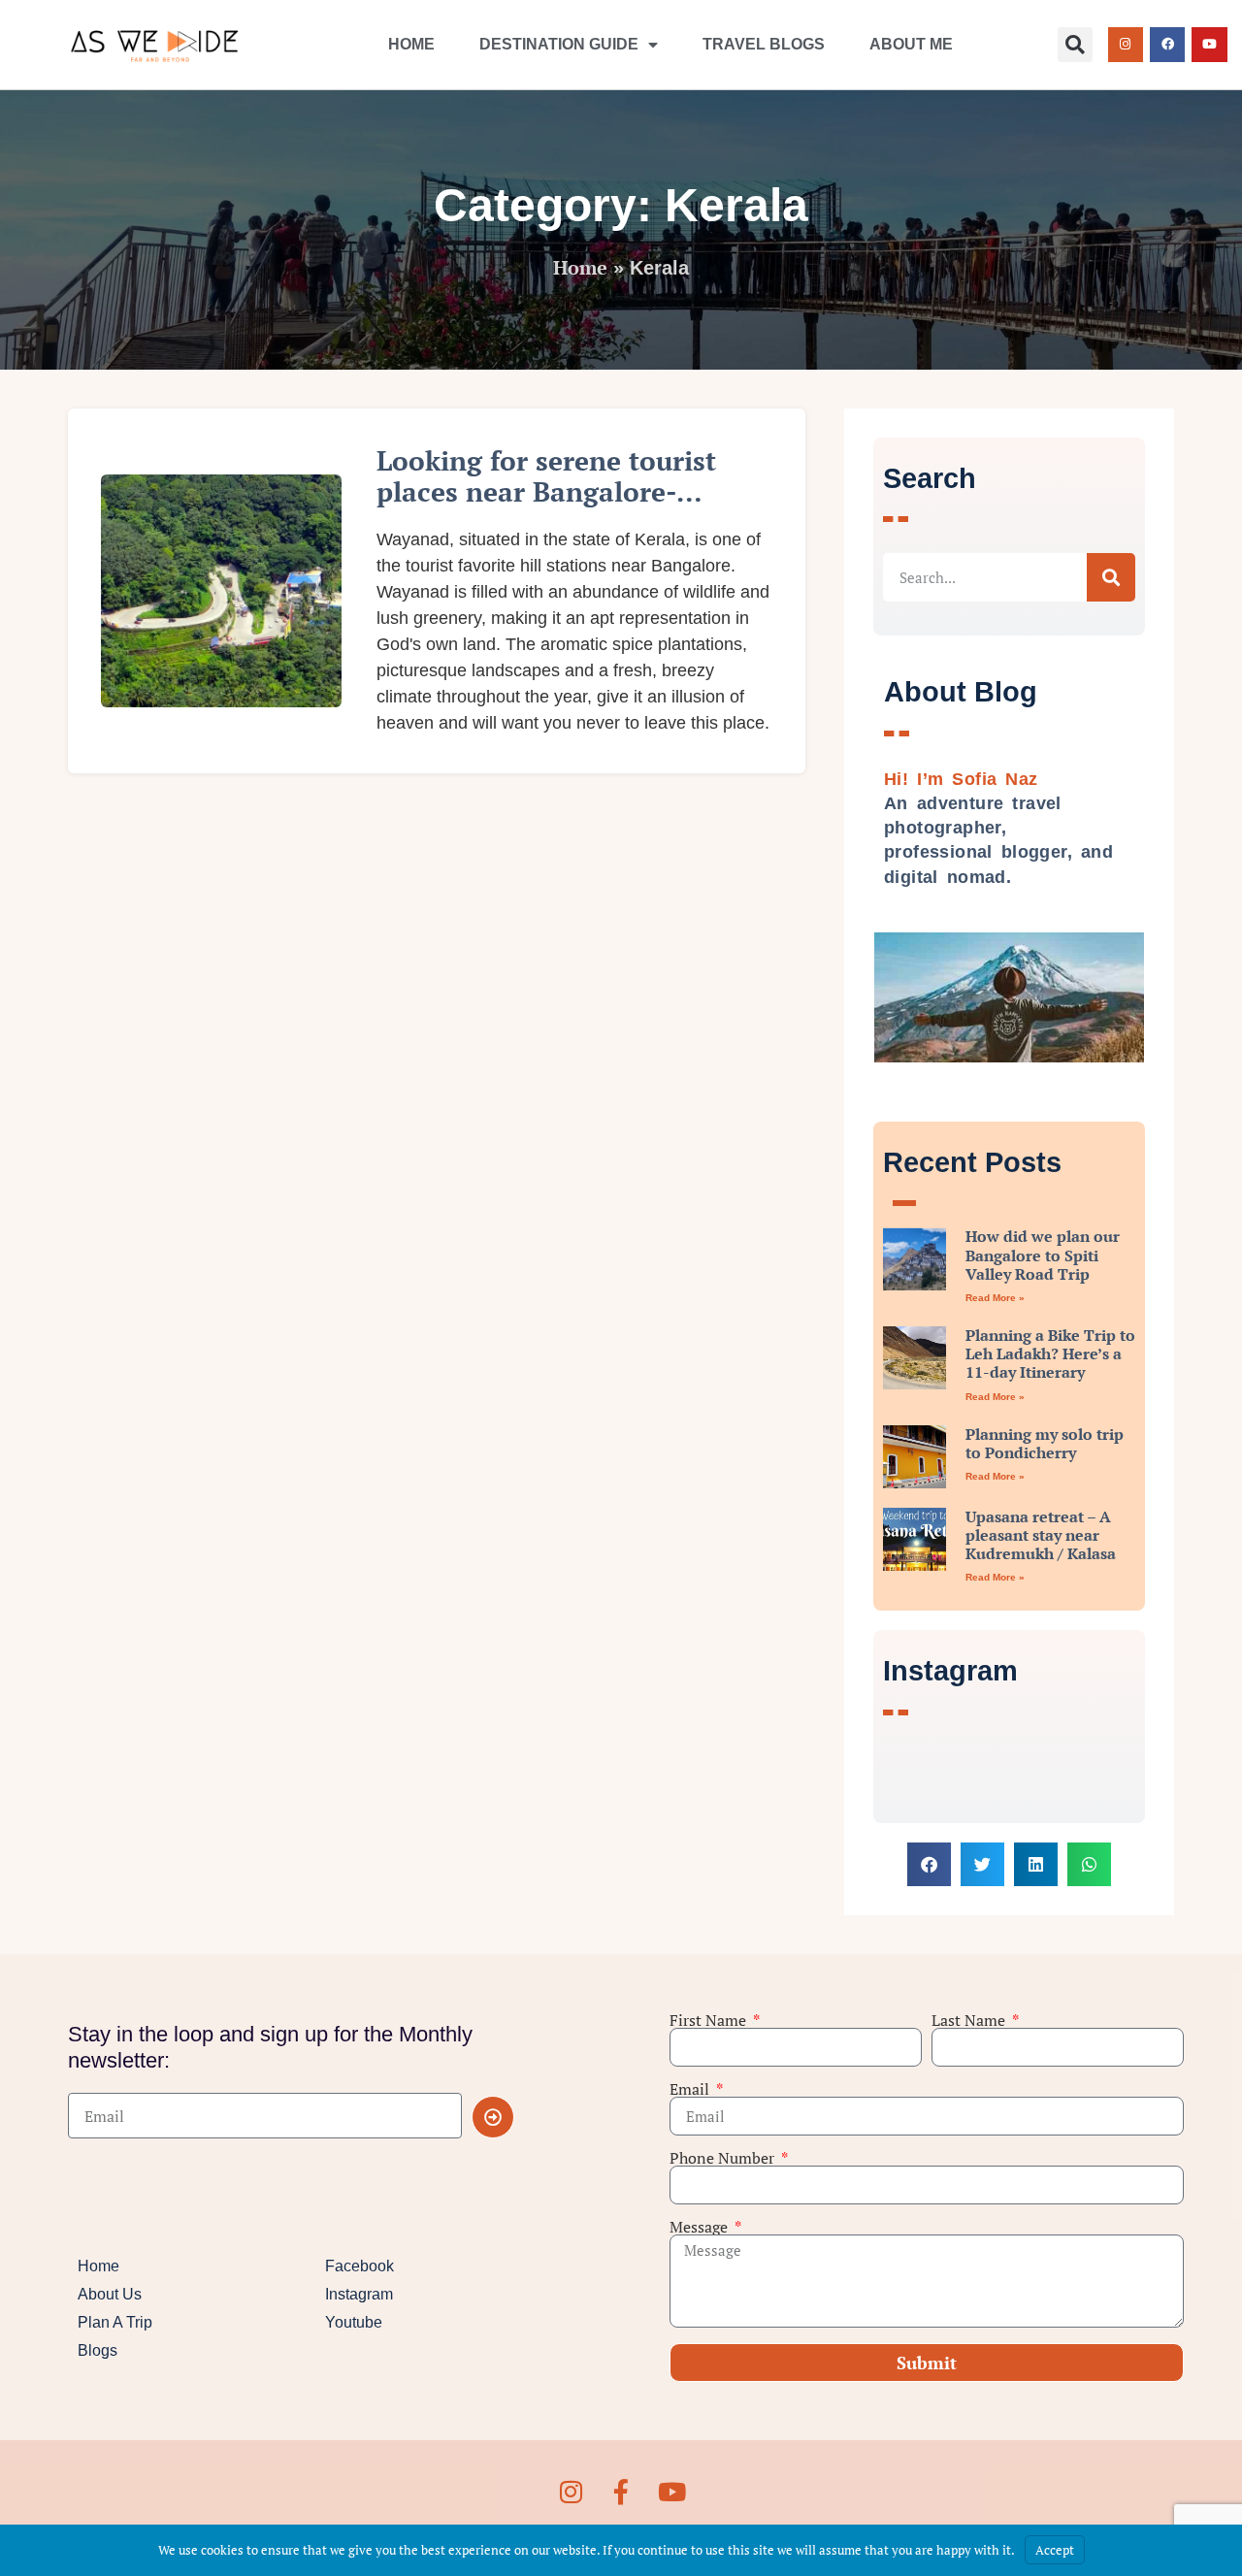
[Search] (1111, 577)
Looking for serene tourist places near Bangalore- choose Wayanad (546, 491)
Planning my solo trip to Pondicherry (1045, 1443)
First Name (710, 2020)
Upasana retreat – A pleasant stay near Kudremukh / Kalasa (1041, 1535)
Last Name (970, 2020)
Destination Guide (559, 44)
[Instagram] (1126, 45)
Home (411, 44)
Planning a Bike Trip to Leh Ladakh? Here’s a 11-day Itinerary (1050, 1353)
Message (701, 2227)
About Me (911, 44)
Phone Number (724, 2158)
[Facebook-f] (621, 2492)
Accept (1055, 2550)
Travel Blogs (764, 44)
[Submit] (493, 2117)
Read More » (995, 1298)
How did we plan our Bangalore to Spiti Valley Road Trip (1043, 1255)
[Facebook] (1167, 45)
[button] (1075, 45)
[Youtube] (1209, 45)
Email (691, 2089)
